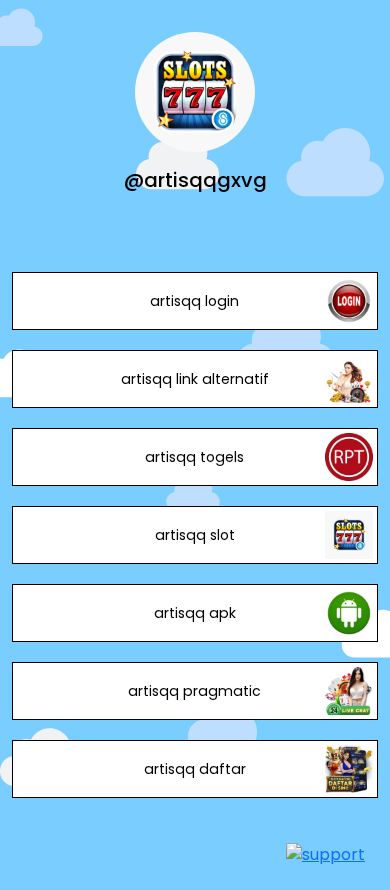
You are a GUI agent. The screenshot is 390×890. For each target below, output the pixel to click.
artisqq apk (195, 613)
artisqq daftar (195, 769)
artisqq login (194, 301)
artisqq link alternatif (195, 379)
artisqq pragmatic (194, 691)
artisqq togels (194, 457)
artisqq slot (195, 535)
